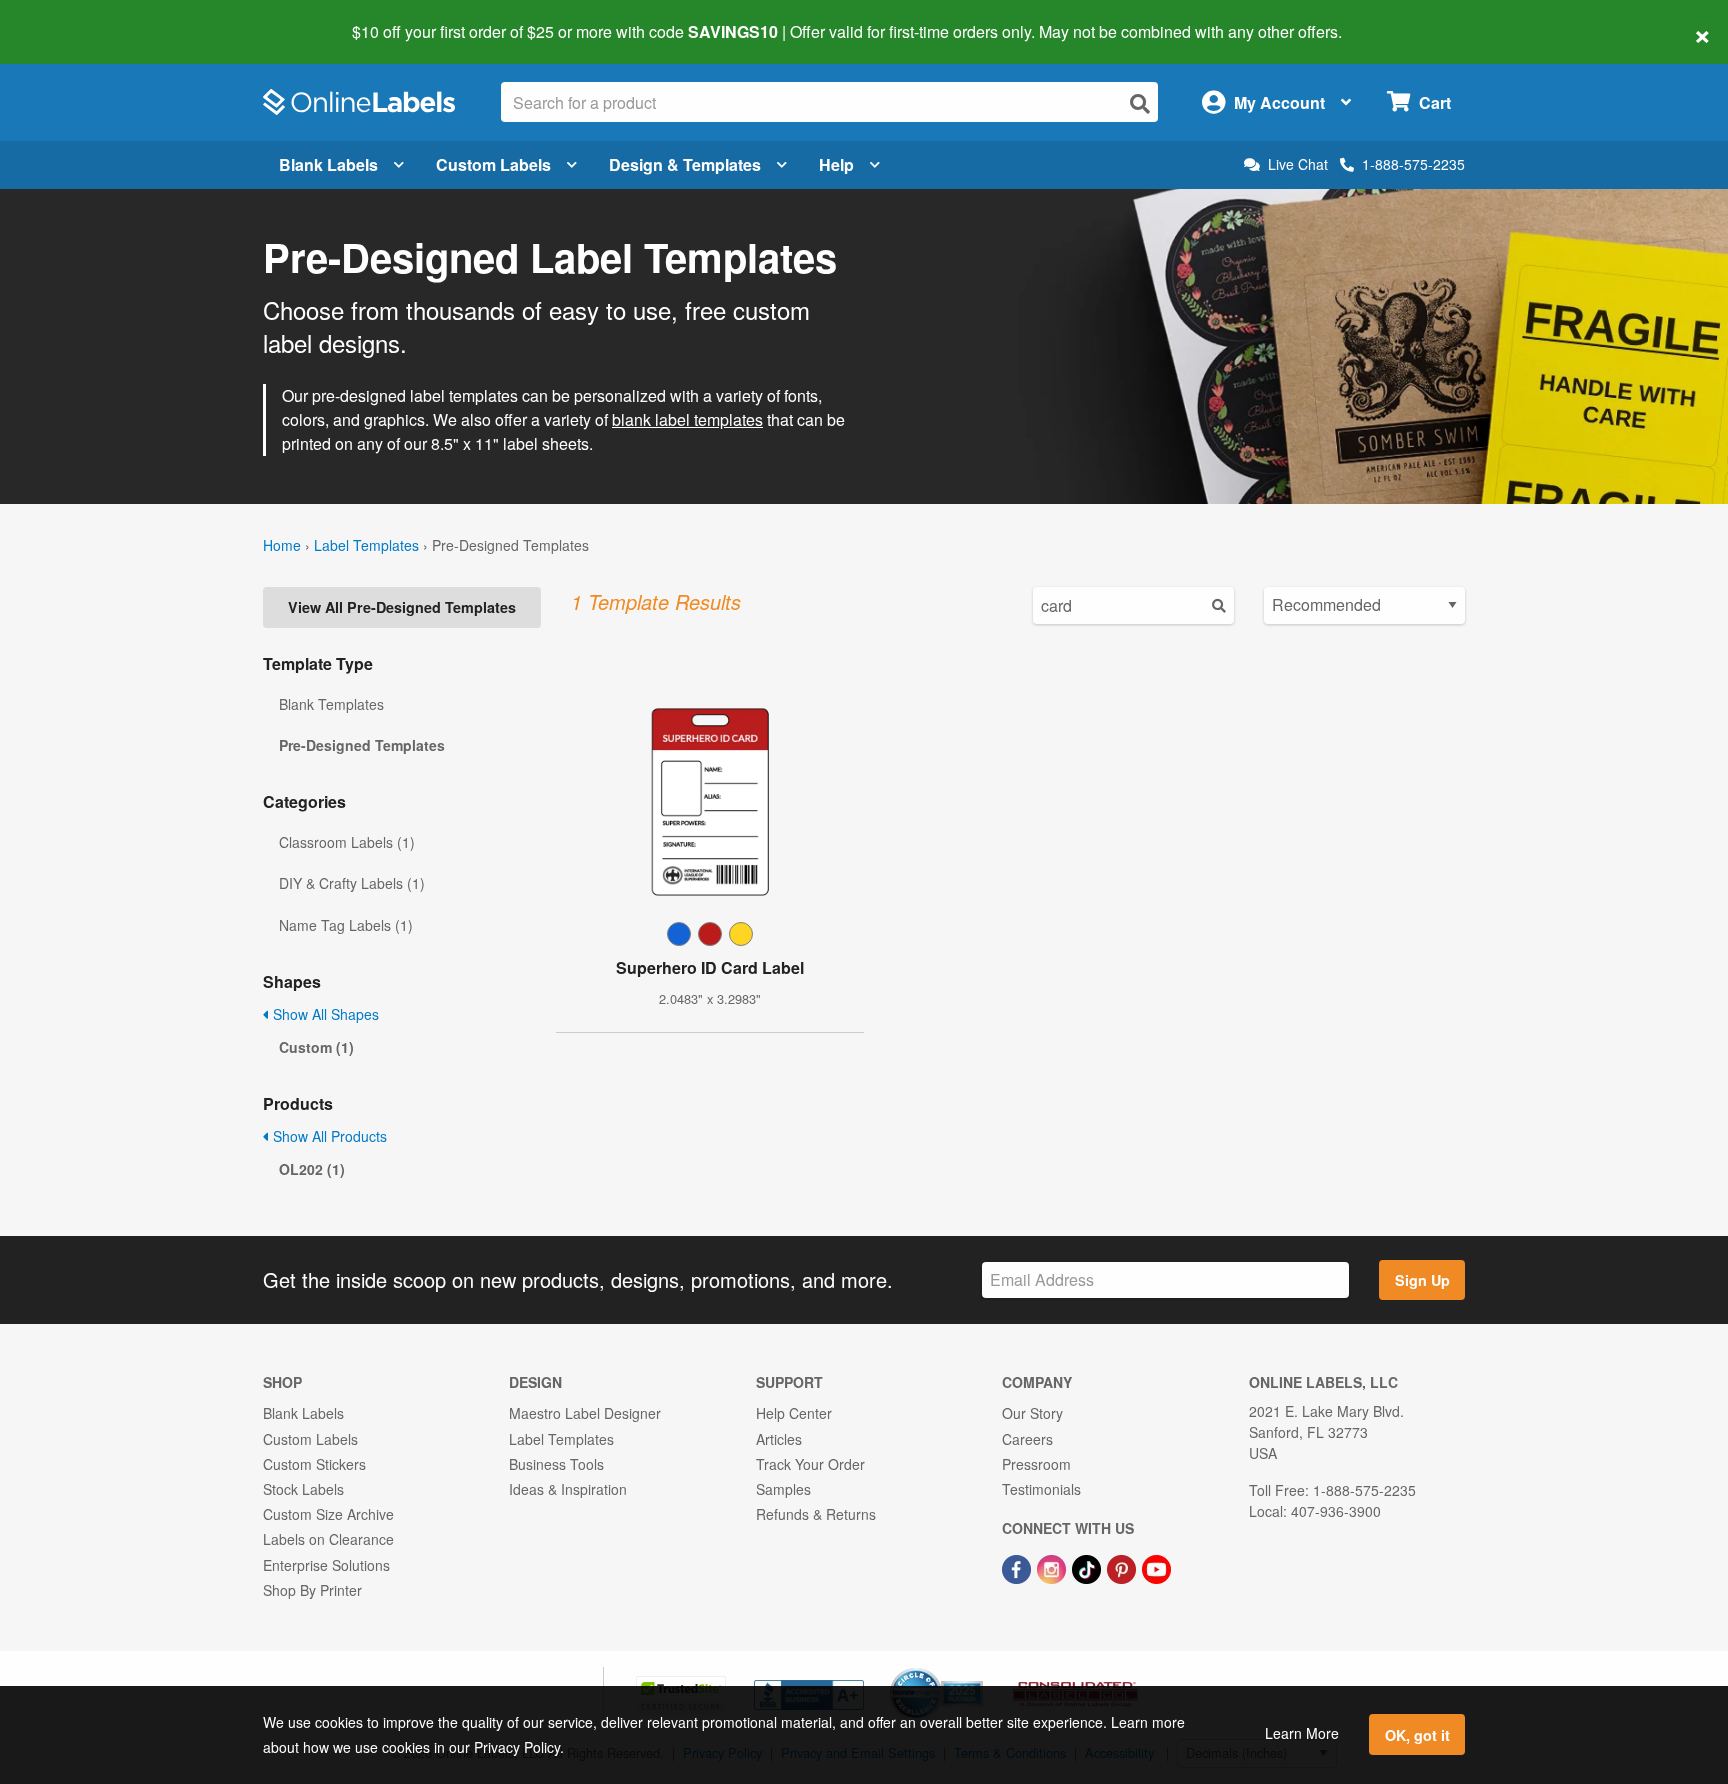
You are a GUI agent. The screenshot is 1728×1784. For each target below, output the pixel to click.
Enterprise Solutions (326, 1565)
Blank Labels (328, 164)
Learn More (1302, 1733)
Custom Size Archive (328, 1514)
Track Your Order (810, 1464)
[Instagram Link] (1053, 1567)
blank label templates (687, 419)
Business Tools (556, 1464)
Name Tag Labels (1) (346, 925)
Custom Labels (493, 164)
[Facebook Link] (1018, 1567)
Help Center (794, 1413)
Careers (1027, 1439)
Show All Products (328, 1136)
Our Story (1032, 1413)
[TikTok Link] (1088, 1567)
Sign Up (1422, 1280)
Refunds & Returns (816, 1514)
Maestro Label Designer (585, 1413)
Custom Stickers (314, 1464)
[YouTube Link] (1156, 1567)
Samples (783, 1489)
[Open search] (1140, 103)
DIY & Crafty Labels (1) (352, 883)
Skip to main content (72, 18)
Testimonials (1041, 1489)
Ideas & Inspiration (568, 1489)
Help (836, 164)
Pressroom (1036, 1464)
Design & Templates (685, 164)
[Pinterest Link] (1123, 1567)
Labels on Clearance (328, 1539)
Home (282, 545)
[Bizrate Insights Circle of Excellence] (976, 1670)
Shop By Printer (312, 1590)
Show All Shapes (324, 1014)
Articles (779, 1439)
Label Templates (366, 545)
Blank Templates (331, 704)
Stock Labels (303, 1489)
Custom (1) (316, 1047)
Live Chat (1298, 164)
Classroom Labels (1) (347, 842)
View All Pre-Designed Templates (402, 607)
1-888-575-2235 (1413, 164)
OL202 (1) (312, 1169)
